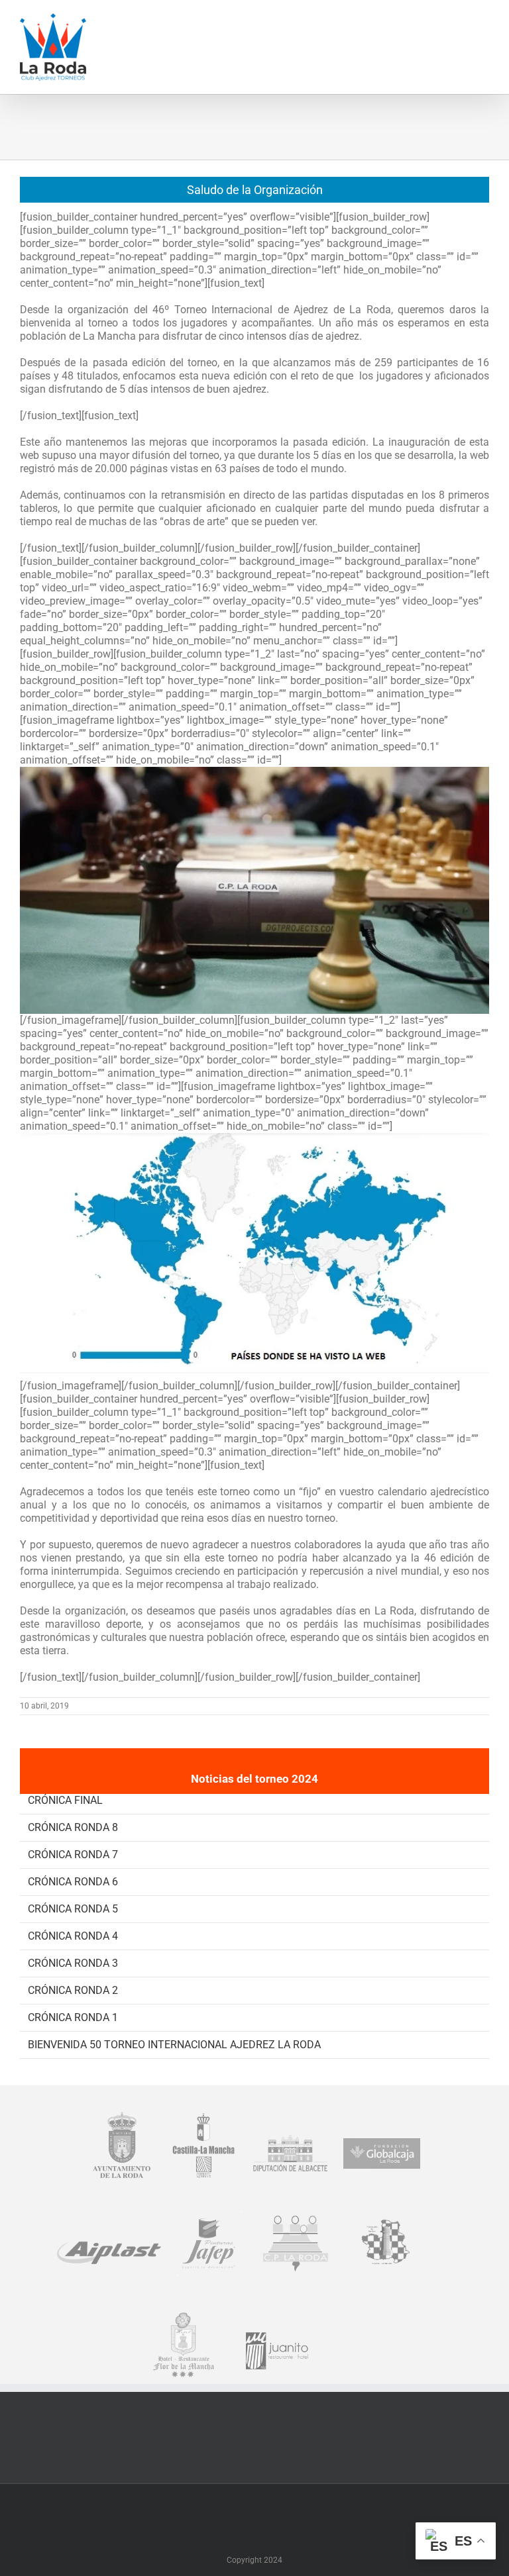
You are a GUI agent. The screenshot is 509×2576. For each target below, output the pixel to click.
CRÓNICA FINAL (65, 1800)
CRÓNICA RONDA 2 (73, 1990)
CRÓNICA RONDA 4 (73, 1936)
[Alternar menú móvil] (484, 20)
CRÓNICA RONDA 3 (73, 1963)
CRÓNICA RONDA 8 (73, 1827)
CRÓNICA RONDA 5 (73, 1909)
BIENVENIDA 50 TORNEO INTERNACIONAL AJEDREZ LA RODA (174, 2045)
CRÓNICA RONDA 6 (73, 1882)
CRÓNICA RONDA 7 (73, 1855)
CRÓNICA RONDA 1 (73, 2017)
